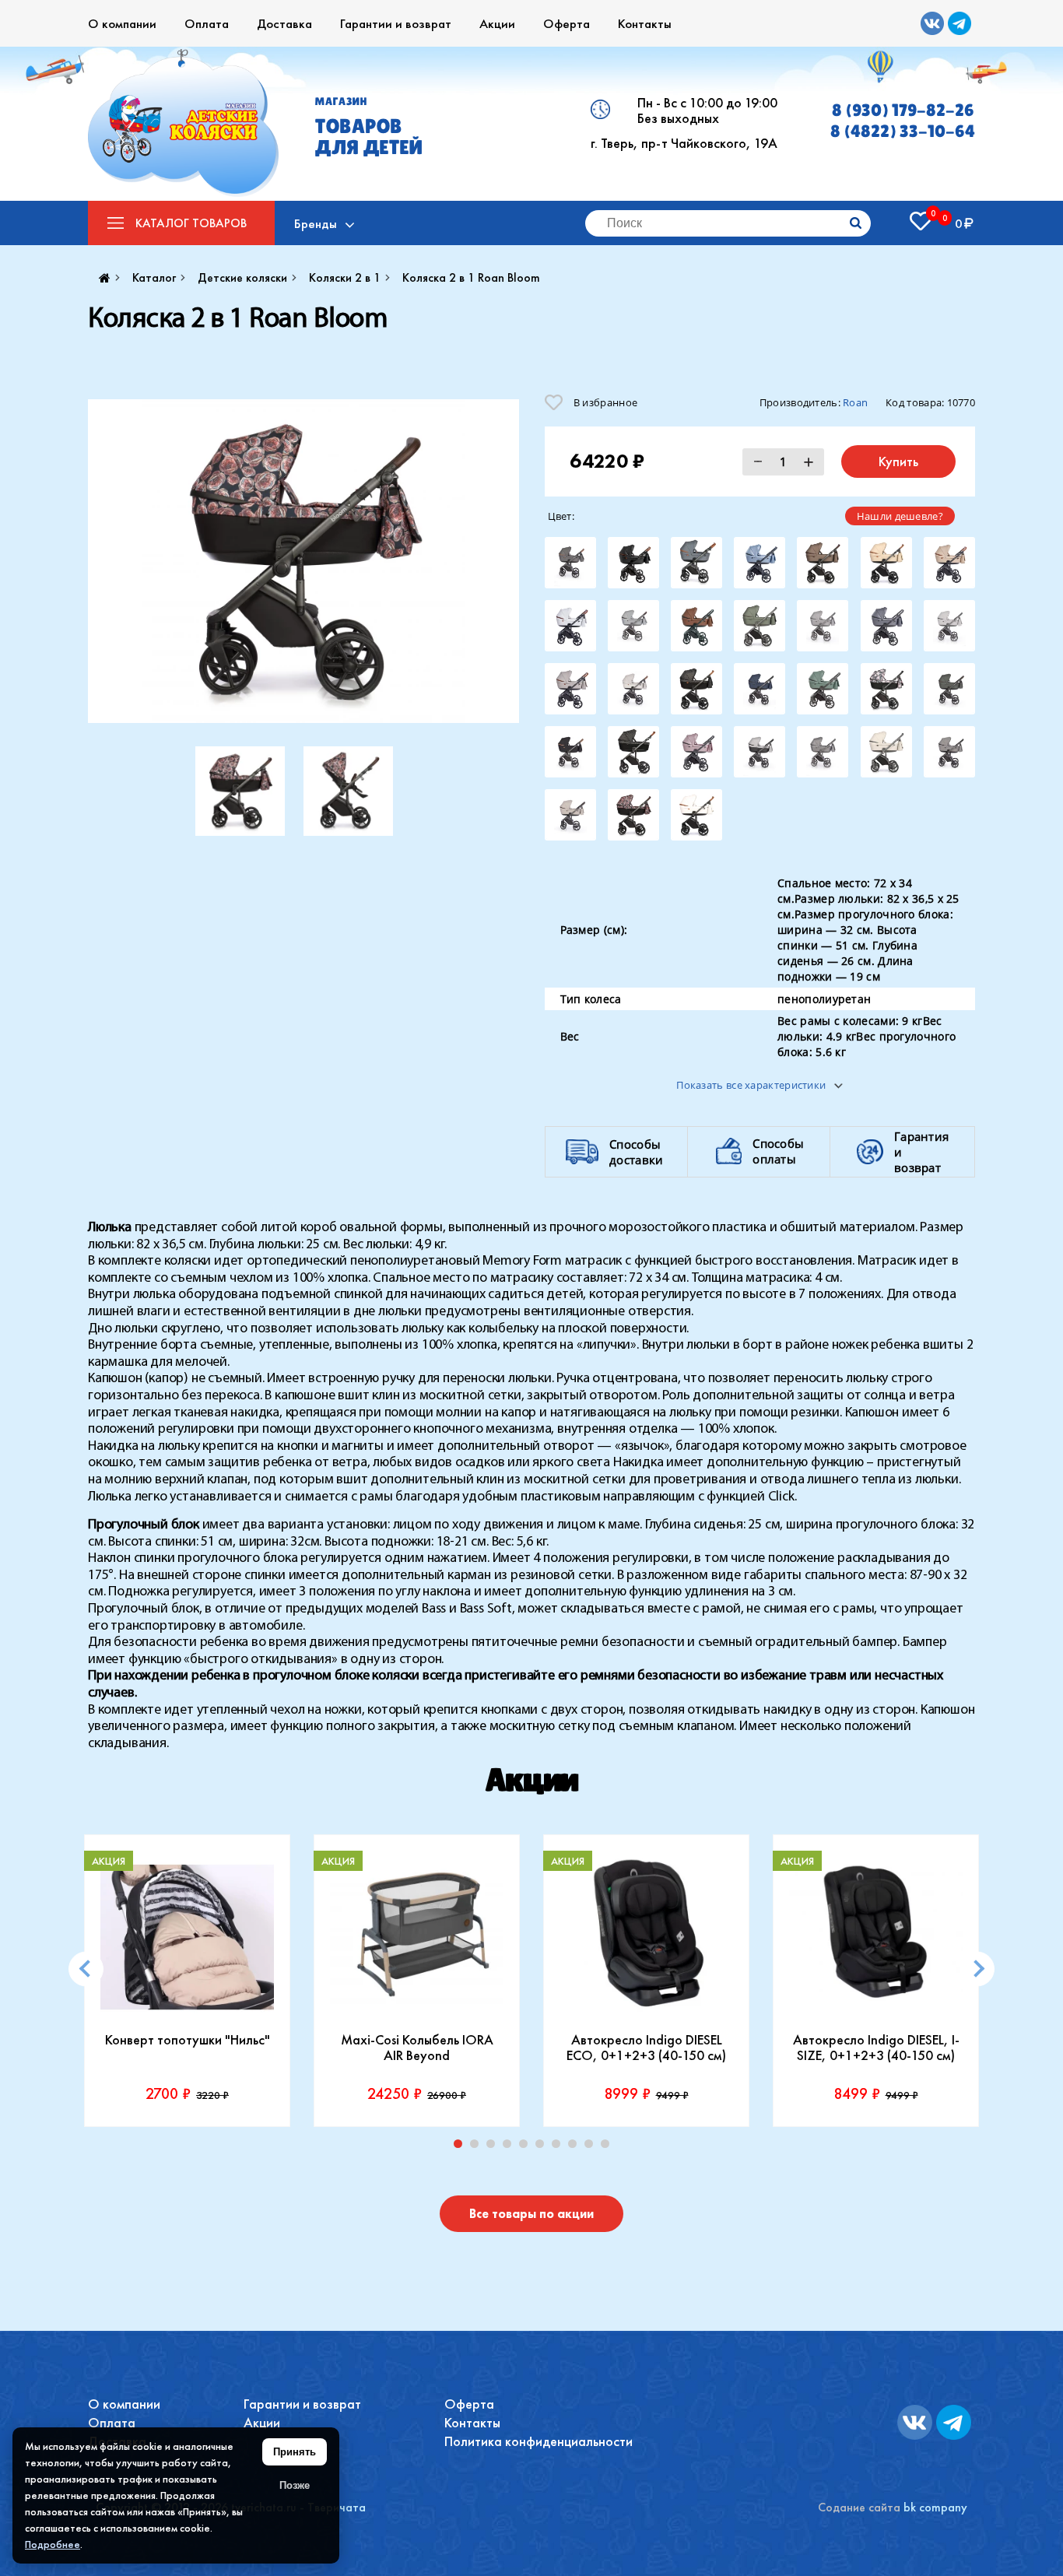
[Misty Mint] (823, 689)
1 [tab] (461, 2147)
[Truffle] (570, 815)
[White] (696, 815)
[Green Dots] (760, 626)
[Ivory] (633, 689)
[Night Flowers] (886, 689)
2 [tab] (478, 2147)
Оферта (567, 23)
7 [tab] (560, 2147)
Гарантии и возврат (396, 23)
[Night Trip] (570, 752)
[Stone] (886, 752)
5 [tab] (527, 2147)
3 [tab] (494, 2147)
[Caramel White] (570, 626)
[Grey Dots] (823, 626)
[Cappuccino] (949, 563)
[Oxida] (633, 752)
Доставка (284, 23)
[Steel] (823, 752)
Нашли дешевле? (900, 516)
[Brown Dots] (823, 563)
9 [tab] (592, 2147)
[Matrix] (696, 689)
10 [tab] (609, 2147)
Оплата (207, 23)
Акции (497, 23)
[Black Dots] (570, 563)
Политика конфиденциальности (539, 2441)
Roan (855, 402)
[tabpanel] (187, 1981)
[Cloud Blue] (633, 626)
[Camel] (886, 563)
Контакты (645, 23)
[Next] (977, 1969)
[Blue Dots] (696, 563)
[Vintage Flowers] (633, 815)
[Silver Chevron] (760, 752)
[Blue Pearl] (760, 563)
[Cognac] (696, 626)
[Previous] (86, 1969)
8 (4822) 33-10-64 (903, 131)
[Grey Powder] (949, 626)
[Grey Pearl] (886, 626)
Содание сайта (859, 2507)
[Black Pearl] (633, 563)
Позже (295, 2485)
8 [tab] (576, 2147)
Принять (295, 2452)
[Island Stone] (570, 689)
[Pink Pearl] (696, 752)
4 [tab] (510, 2147)
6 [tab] (543, 2147)
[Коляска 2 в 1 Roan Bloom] (303, 561)
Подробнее (53, 2544)
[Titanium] (949, 752)
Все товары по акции (531, 2214)
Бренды (316, 223)
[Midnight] (760, 689)
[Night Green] (949, 689)
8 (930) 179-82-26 (903, 110)
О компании (122, 23)
